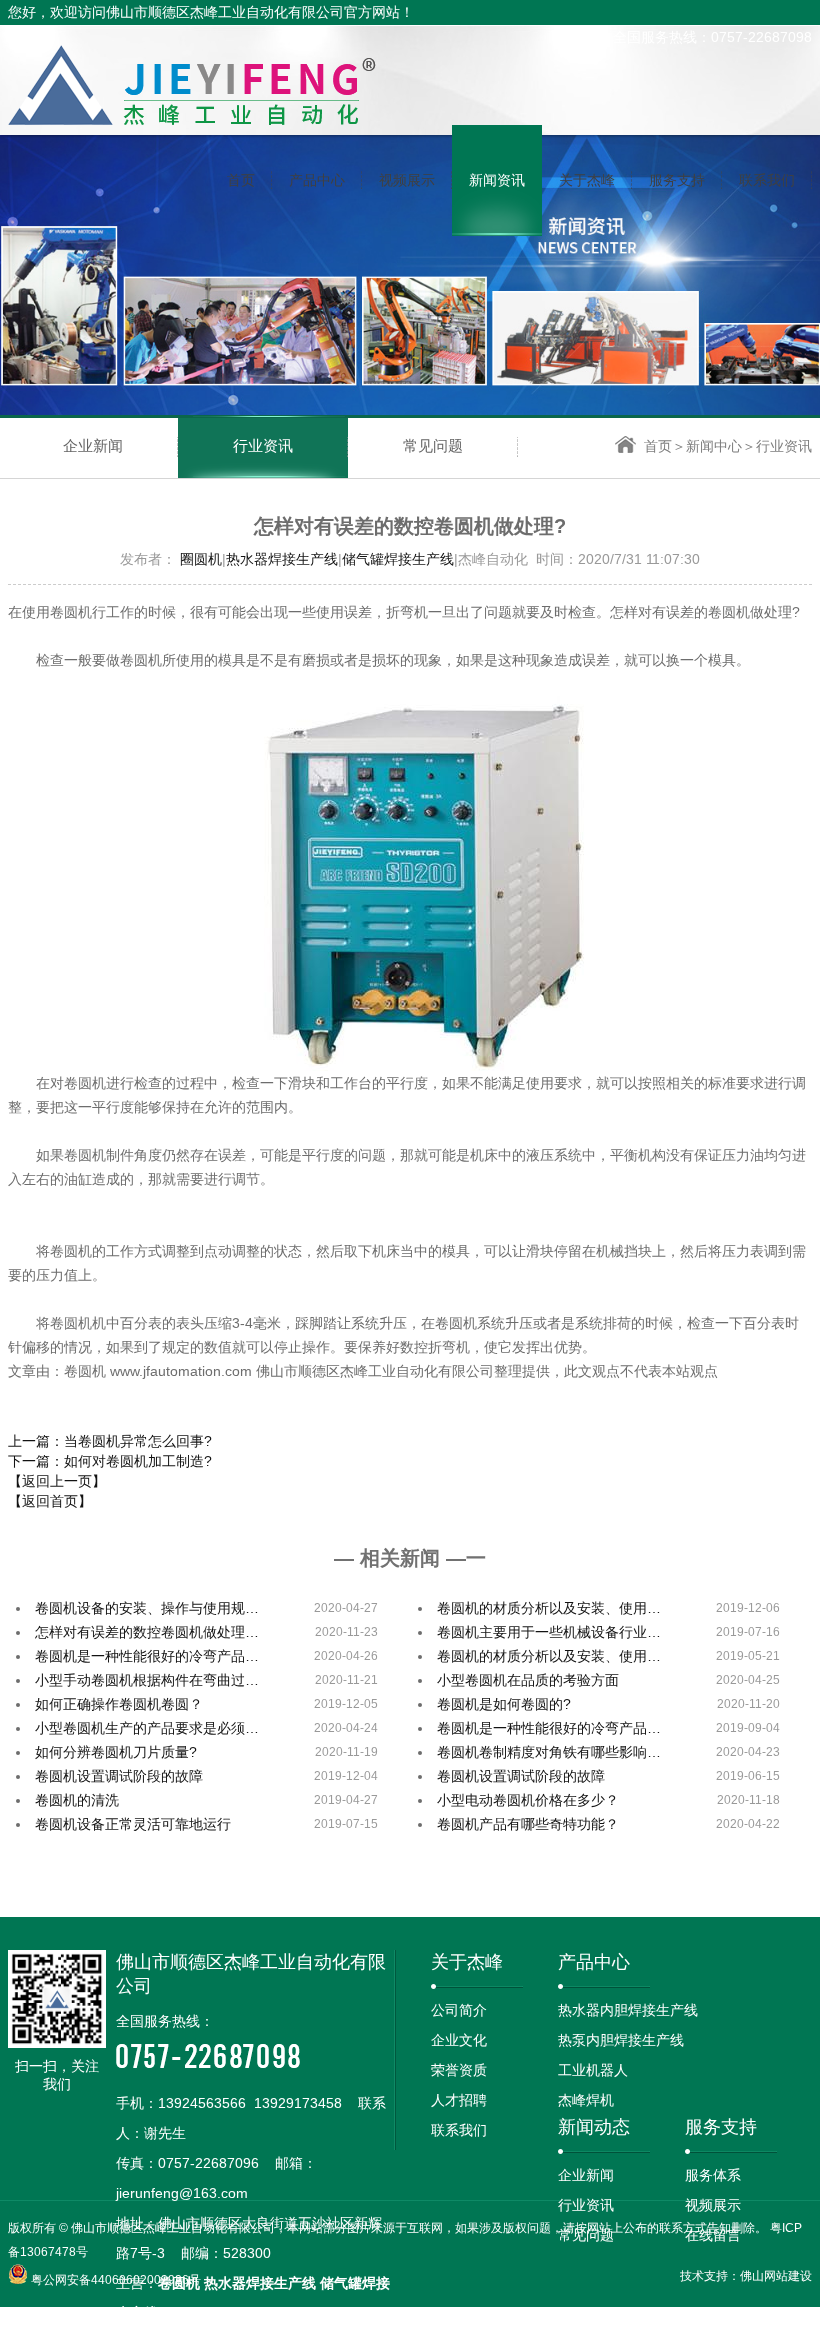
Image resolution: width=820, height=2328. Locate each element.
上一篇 (110, 1441)
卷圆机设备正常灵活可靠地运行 (133, 1824)
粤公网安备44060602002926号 (116, 2280)
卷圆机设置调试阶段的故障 (119, 1776)
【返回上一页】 (57, 1481)
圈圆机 (201, 559)
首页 (658, 446)
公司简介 (459, 2010)
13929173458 (298, 2103)
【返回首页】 (50, 1501)
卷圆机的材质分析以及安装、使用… (549, 1608)
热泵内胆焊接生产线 (621, 2040)
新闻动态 (594, 2127)
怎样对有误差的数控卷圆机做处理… (147, 1632)
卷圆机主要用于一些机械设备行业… (549, 1632)
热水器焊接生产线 (282, 559)
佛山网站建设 (776, 2276)
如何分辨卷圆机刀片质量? (116, 1752)
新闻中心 (714, 446)
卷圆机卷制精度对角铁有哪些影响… (549, 1752)
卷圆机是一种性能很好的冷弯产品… (147, 1656)
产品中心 (594, 1962)
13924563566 (202, 2103)
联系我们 (459, 2130)
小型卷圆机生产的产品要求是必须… (147, 1728)
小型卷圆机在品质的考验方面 (528, 1680)
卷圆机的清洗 (77, 1800)
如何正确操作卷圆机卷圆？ (119, 1704)
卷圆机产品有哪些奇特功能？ (528, 1824)
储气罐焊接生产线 (398, 559)
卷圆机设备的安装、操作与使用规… (147, 1608)
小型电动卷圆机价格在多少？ (528, 1800)
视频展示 (713, 2205)
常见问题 (433, 446)
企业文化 (459, 2040)
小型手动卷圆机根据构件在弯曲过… (147, 1680)
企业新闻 (93, 446)
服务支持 (721, 2127)
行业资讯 (263, 446)
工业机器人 (593, 2070)
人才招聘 (459, 2100)
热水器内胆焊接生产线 (628, 2010)
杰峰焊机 (586, 2100)
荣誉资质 (459, 2070)
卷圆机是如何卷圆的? (504, 1704)
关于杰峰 (467, 1962)
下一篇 (110, 1461)
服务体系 (713, 2175)
